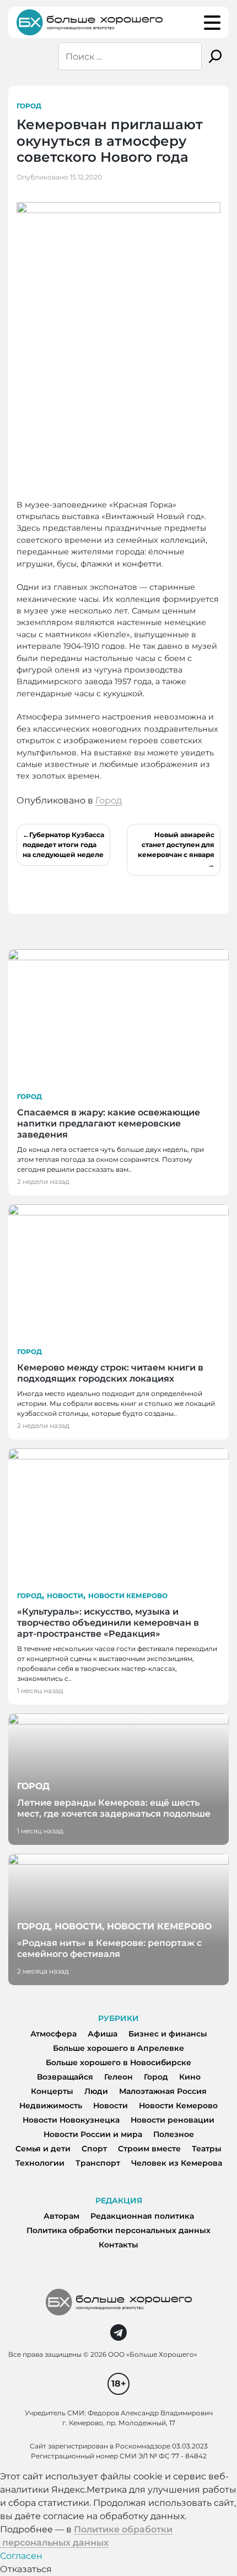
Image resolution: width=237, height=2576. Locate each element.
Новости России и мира (93, 2134)
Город (29, 106)
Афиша (103, 2034)
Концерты (52, 2091)
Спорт (94, 2149)
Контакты (118, 2245)
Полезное (174, 2134)
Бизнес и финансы (168, 2034)
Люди (96, 2091)
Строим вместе (149, 2149)
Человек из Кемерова (177, 2163)
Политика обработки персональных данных (118, 2230)
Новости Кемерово (128, 1596)
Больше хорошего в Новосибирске (118, 2062)
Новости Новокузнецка (71, 2120)
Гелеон (118, 2077)
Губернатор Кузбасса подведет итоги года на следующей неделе (63, 845)
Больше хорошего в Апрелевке (118, 2048)
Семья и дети (43, 2149)
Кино (190, 2077)
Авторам (61, 2216)
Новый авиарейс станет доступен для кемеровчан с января (176, 845)
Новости (65, 1596)
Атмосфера (53, 2034)
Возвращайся (65, 2077)
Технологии (40, 2163)
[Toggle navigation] (212, 23)
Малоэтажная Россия (163, 2091)
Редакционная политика (142, 2216)
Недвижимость (51, 2106)
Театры (207, 2149)
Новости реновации (173, 2120)
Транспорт (98, 2163)
